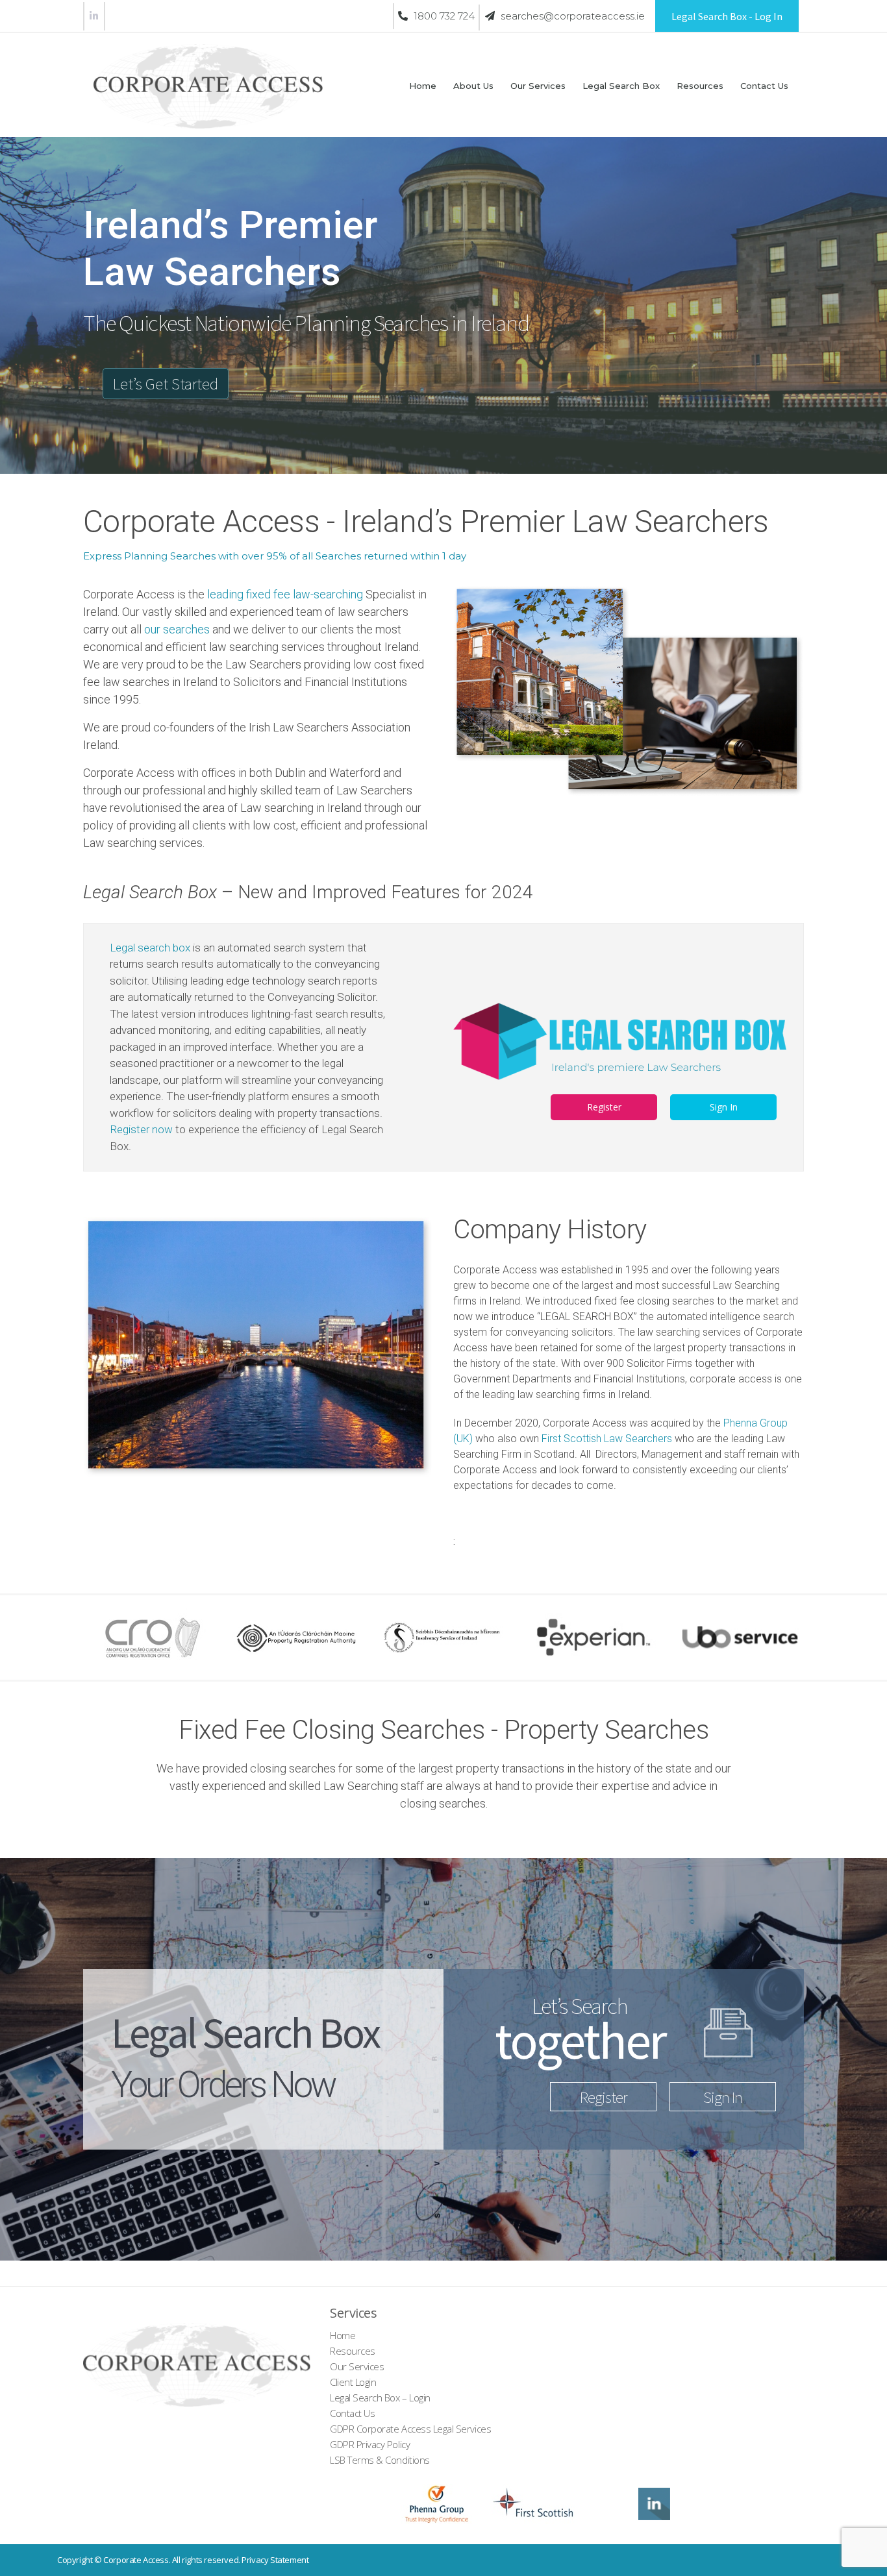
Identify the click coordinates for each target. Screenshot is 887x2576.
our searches (177, 629)
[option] (148, 1638)
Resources (700, 86)
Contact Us (764, 86)
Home (423, 86)
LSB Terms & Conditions (380, 2460)
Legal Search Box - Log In (727, 16)
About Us (473, 86)
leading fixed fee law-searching (285, 594)
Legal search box (150, 948)
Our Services (538, 86)
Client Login (353, 2382)
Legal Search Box (621, 86)
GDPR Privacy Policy (370, 2444)
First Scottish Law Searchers (607, 1439)
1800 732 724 (443, 16)
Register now (141, 1129)
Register (604, 1107)
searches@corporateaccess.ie (571, 16)
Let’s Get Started (166, 384)
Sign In (724, 1107)
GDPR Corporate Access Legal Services (410, 2429)
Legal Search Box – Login (380, 2398)
